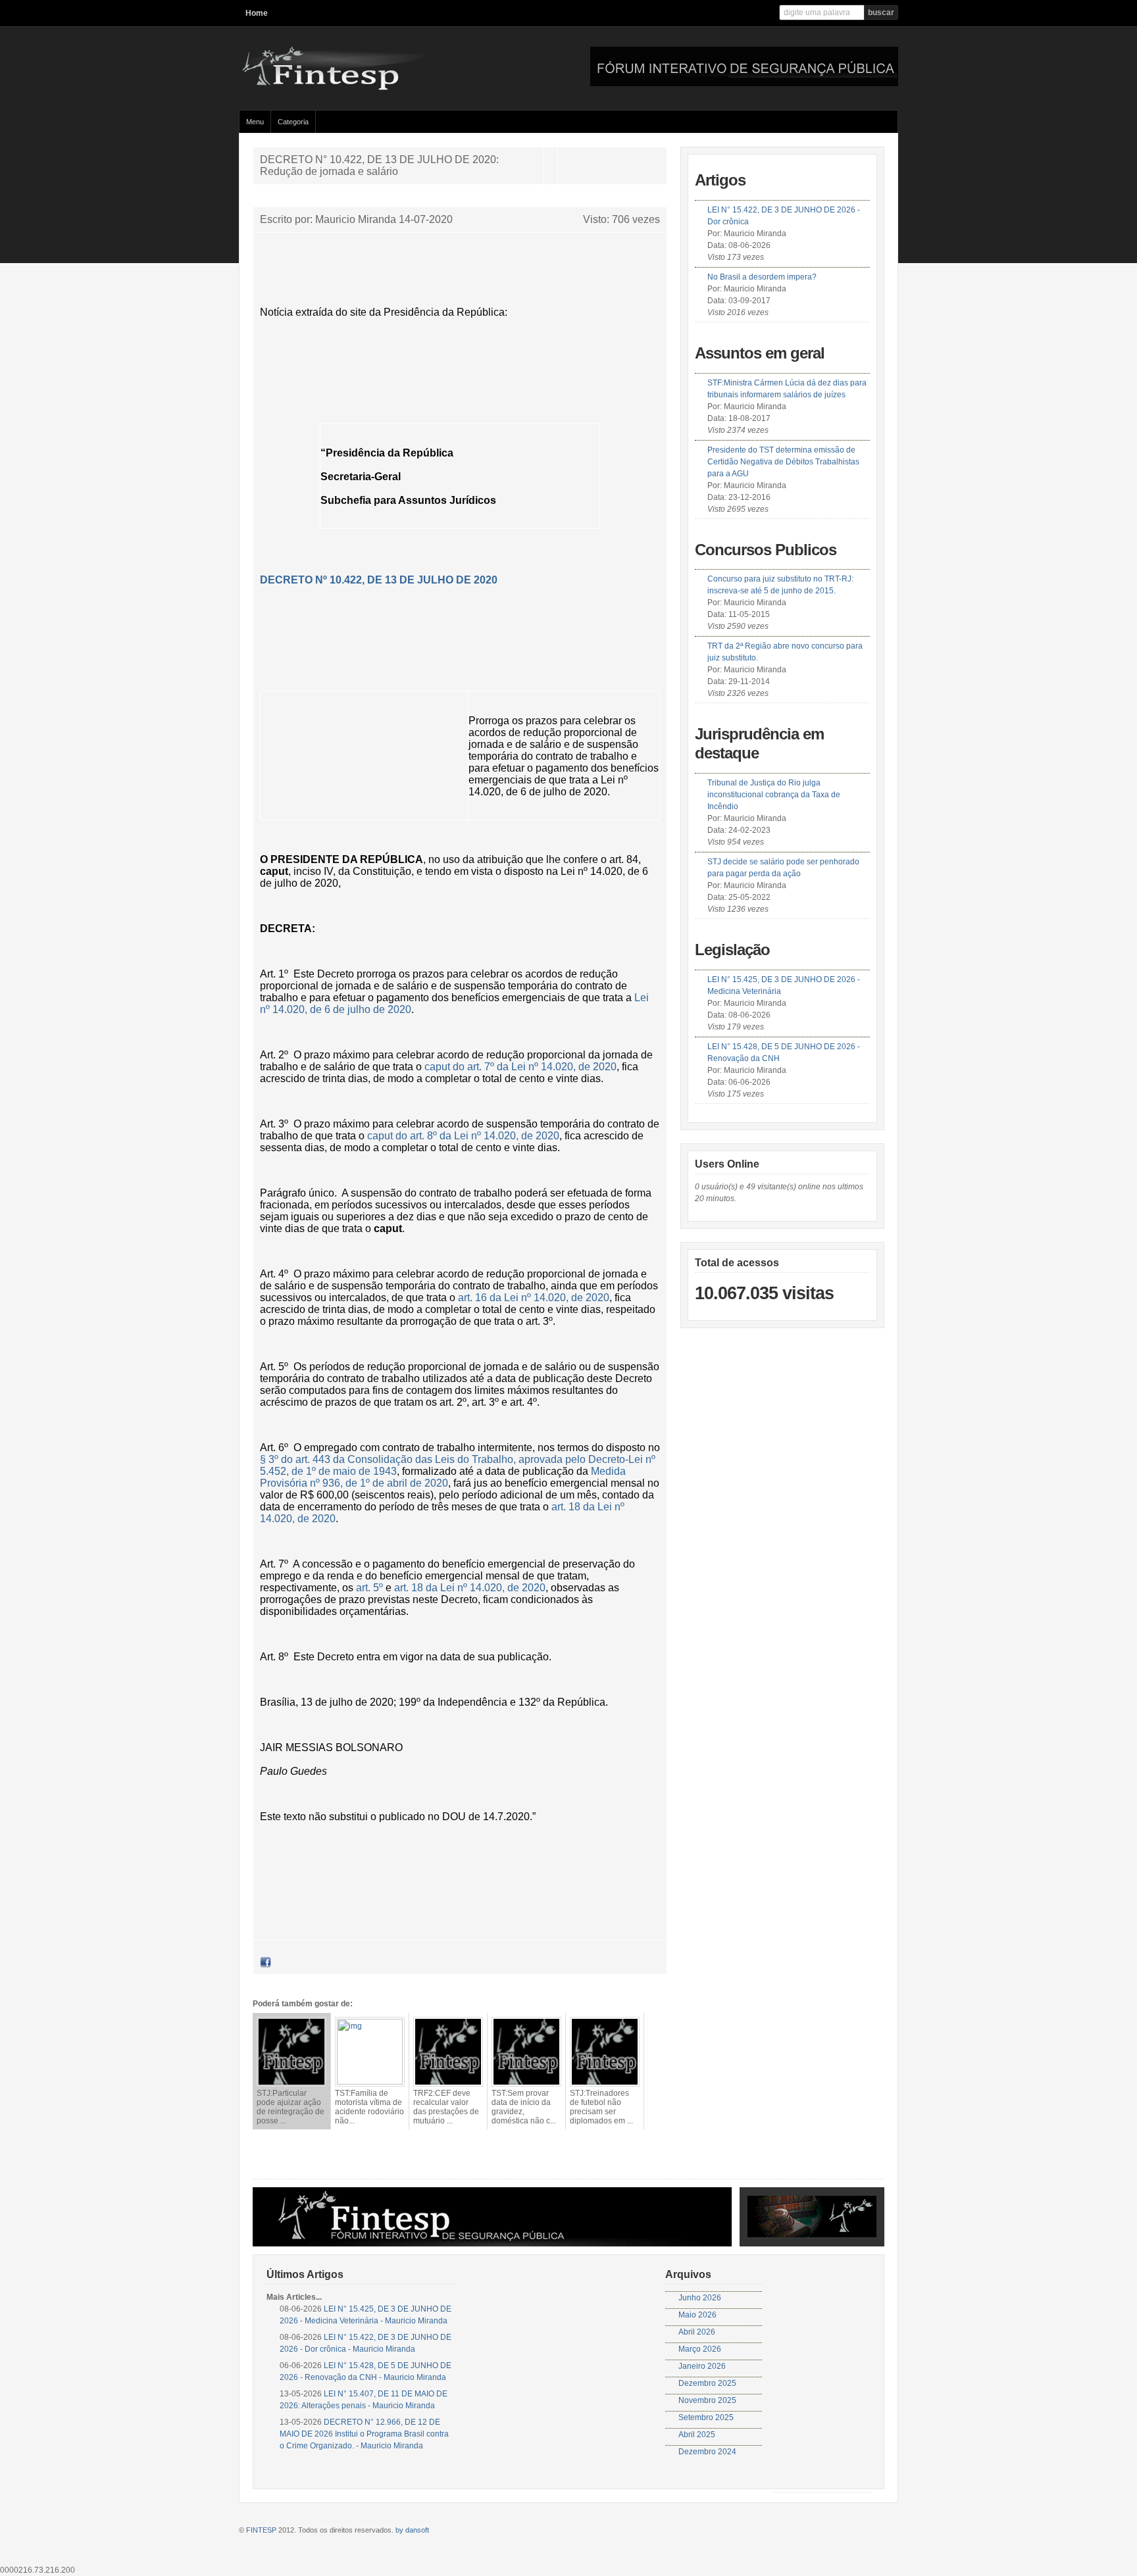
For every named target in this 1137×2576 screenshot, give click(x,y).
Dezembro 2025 (707, 2383)
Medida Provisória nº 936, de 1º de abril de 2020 (443, 1477)
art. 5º (369, 1588)
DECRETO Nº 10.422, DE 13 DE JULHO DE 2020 (379, 580)
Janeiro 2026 (702, 2366)
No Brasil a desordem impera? (762, 277)
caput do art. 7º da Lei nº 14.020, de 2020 (520, 1067)
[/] (367, 87)
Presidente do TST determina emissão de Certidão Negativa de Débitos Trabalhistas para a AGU (783, 462)
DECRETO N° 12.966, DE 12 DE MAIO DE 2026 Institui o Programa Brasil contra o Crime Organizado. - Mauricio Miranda (364, 2434)
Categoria (293, 122)
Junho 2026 (700, 2298)
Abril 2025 (697, 2435)
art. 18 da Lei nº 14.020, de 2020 (470, 1588)
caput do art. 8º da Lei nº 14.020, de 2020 (463, 1136)
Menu (255, 122)
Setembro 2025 (706, 2417)
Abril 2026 (697, 2332)
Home (257, 13)
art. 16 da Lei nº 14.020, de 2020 (534, 1298)
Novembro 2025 (707, 2400)
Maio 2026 (697, 2315)
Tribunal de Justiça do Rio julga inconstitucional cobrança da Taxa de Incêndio (774, 795)
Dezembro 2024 (707, 2452)
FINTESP (261, 2530)
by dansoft (412, 2530)
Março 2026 (700, 2349)
